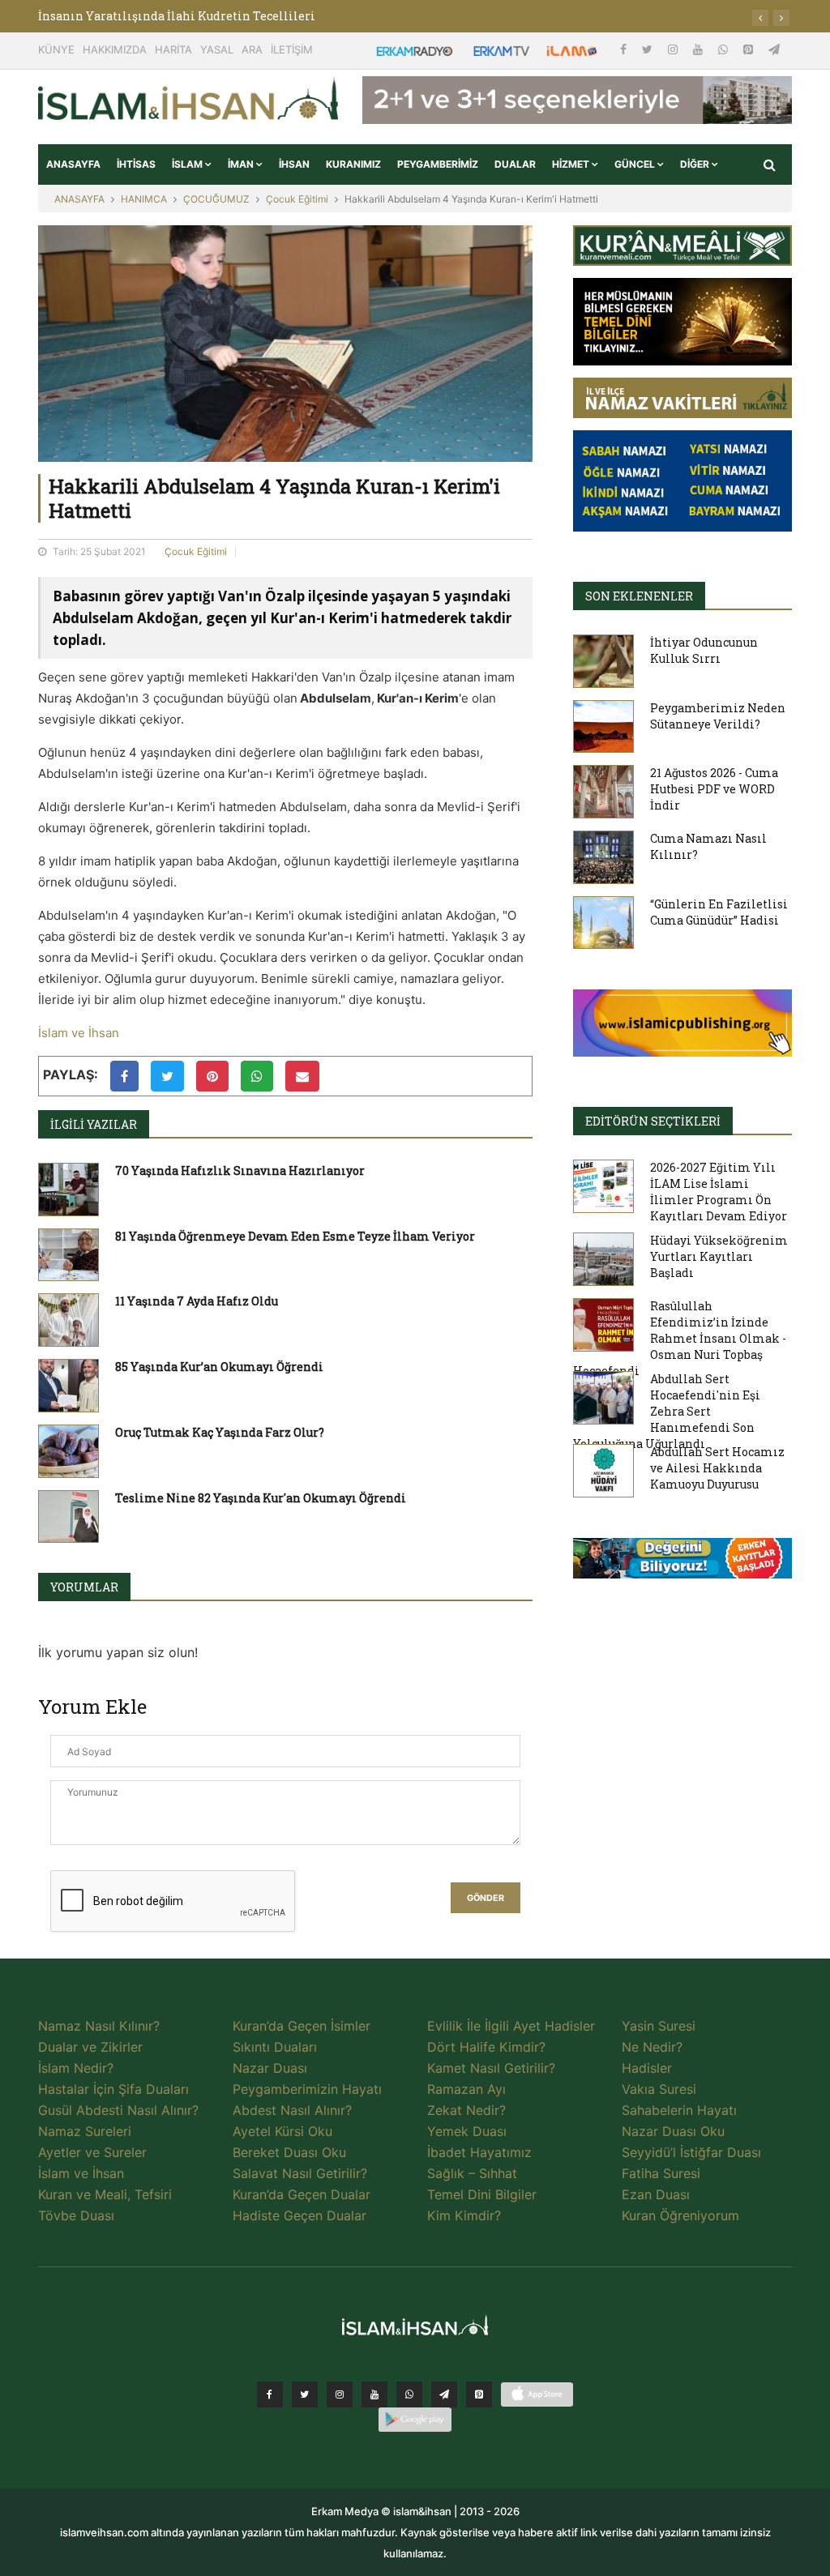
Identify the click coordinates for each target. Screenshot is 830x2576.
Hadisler (647, 2068)
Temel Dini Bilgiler (482, 2194)
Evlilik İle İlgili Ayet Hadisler (511, 2026)
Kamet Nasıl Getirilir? (491, 2068)
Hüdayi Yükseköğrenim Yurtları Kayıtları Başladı (719, 1256)
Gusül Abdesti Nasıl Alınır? (118, 2110)
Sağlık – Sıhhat (472, 2173)
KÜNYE (56, 49)
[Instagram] (674, 49)
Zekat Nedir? (466, 2110)
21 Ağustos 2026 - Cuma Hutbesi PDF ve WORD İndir (714, 789)
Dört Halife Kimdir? (486, 2047)
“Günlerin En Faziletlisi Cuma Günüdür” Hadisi (719, 912)
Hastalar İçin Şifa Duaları (113, 2089)
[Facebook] (625, 49)
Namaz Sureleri (85, 2131)
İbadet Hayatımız (479, 2152)
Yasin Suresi (659, 2026)
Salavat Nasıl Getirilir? (300, 2173)
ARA (252, 49)
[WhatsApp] (725, 49)
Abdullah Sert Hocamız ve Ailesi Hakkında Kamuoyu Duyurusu (717, 1468)
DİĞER (696, 164)
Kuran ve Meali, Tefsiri (105, 2194)
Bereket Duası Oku (289, 2152)
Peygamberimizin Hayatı (307, 2089)
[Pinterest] (750, 49)
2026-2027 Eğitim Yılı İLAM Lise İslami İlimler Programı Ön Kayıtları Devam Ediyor (719, 1192)
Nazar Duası (270, 2068)
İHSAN (294, 164)
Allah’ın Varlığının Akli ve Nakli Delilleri (161, 16)
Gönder (486, 1898)
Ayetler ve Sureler (92, 2152)
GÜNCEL (636, 164)
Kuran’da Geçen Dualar (302, 2194)
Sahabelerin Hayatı (679, 2110)
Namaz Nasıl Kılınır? (99, 2026)
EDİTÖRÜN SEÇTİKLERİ (653, 1121)
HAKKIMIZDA (115, 49)
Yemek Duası (467, 2131)
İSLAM (188, 164)
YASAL (217, 49)
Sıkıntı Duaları (275, 2047)
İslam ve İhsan (79, 1033)
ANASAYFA (73, 164)
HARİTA (173, 49)
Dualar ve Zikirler (90, 2047)
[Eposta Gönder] (302, 1076)
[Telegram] (774, 49)
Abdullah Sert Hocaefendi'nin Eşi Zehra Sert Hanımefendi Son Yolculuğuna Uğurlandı (667, 1411)
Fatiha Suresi (661, 2173)
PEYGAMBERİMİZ (438, 164)
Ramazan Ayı (466, 2089)
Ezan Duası (656, 2194)
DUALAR (515, 164)
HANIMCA (144, 199)
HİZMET (572, 164)
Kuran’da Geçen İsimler (302, 2026)
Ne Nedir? (652, 2047)
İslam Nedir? (76, 2068)
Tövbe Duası (76, 2215)
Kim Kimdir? (464, 2215)
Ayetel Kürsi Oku (282, 2131)
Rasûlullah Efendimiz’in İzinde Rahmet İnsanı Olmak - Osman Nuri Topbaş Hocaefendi (680, 1338)
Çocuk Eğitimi (297, 199)
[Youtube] (700, 49)
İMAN (242, 164)
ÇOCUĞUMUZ (216, 199)
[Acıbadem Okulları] (682, 1563)
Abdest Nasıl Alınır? (292, 2110)
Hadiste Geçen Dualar (299, 2215)
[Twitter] (649, 49)
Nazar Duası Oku (673, 2131)
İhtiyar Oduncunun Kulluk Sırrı (704, 650)
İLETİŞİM (292, 49)
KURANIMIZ (353, 164)
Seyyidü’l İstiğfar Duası (691, 2152)
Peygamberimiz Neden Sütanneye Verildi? (718, 716)
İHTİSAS (136, 164)
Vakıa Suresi (659, 2089)
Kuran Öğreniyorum (680, 2215)
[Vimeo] (444, 2394)
